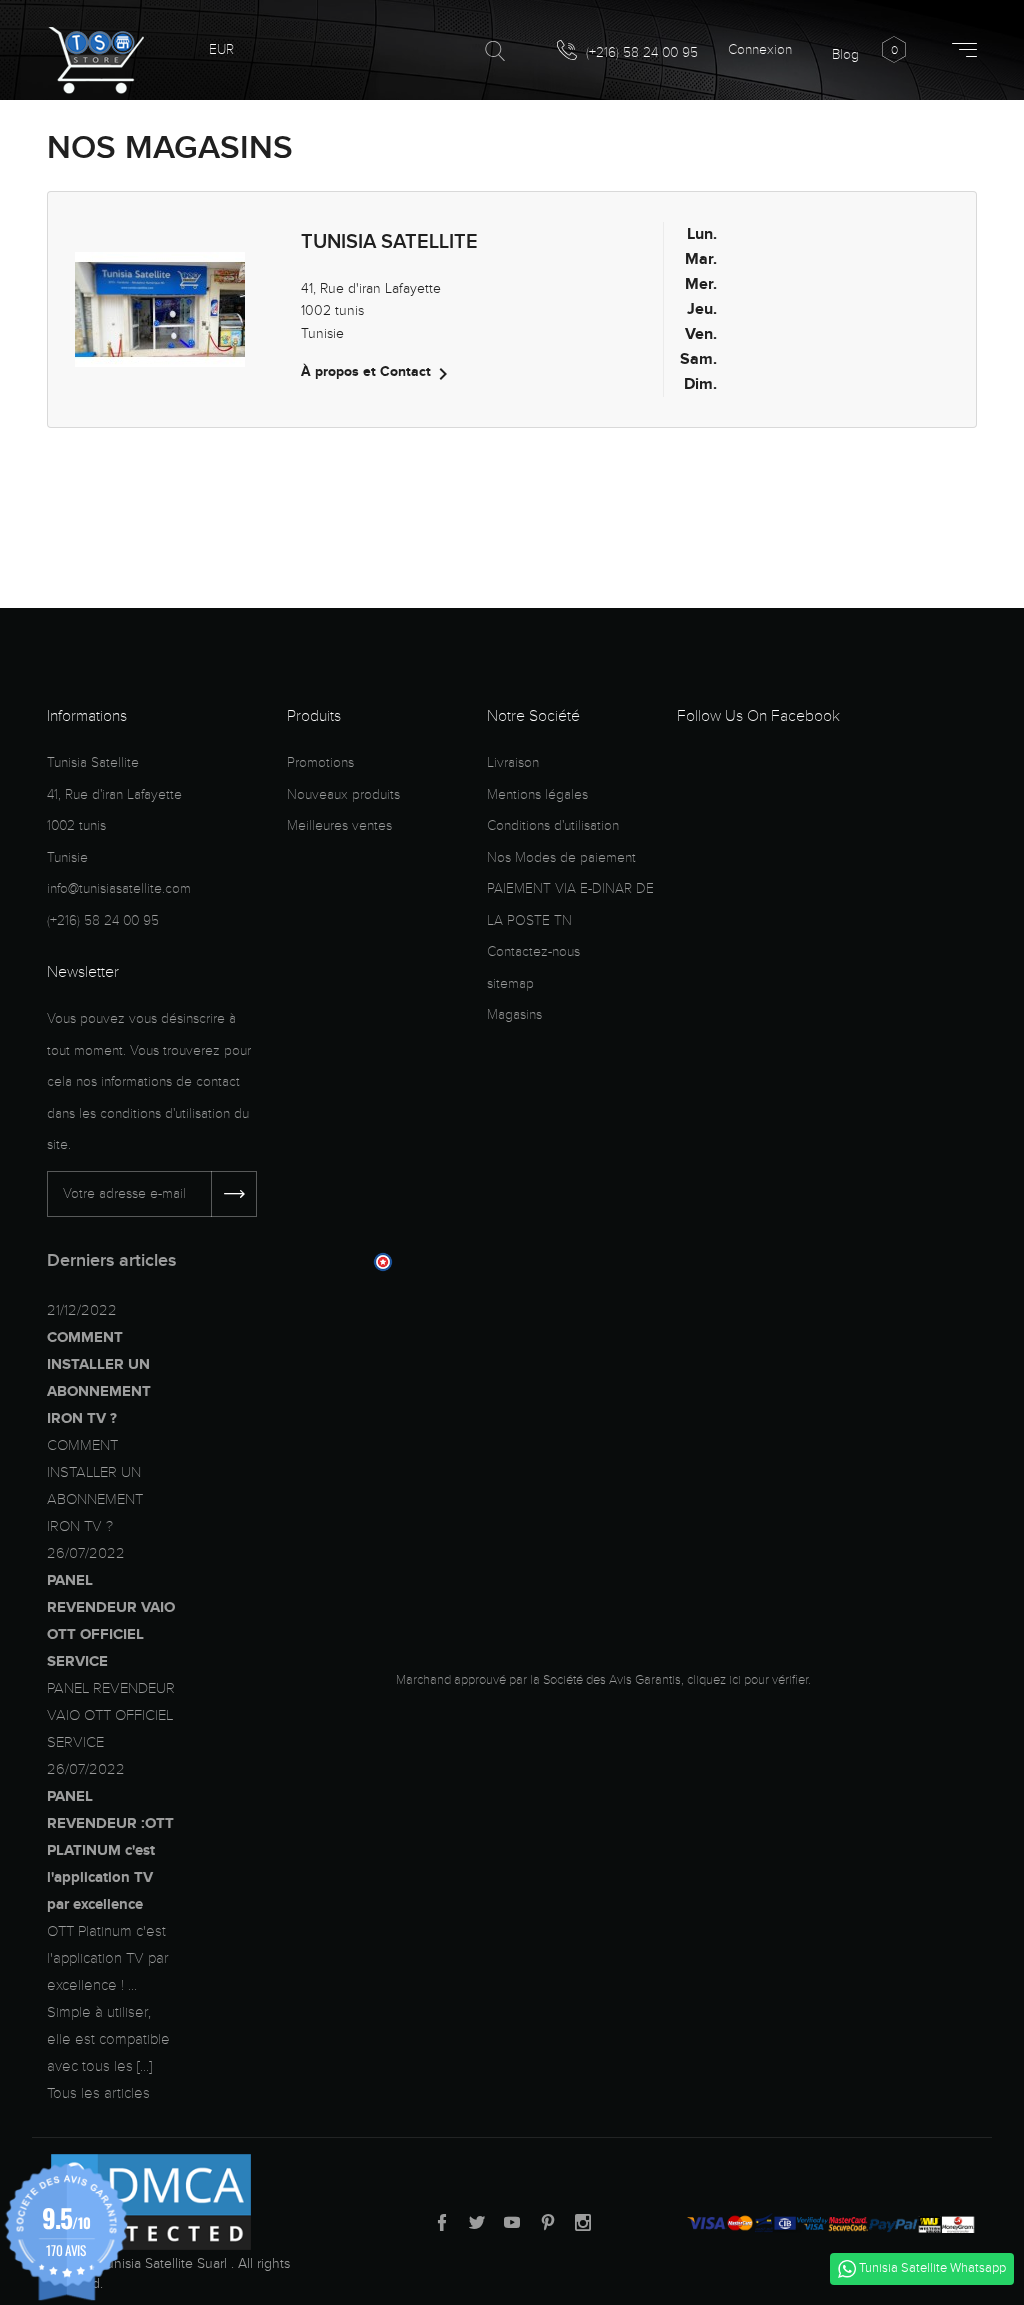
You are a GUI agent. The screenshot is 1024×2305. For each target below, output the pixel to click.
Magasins (514, 1014)
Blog (845, 54)
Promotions (320, 762)
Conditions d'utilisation (553, 825)
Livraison (513, 762)
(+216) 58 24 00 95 (640, 52)
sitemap (510, 983)
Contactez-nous (533, 951)
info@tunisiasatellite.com (119, 888)
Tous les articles (98, 2093)
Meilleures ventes (339, 825)
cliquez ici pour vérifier (747, 1680)
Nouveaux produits (343, 794)
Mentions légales (537, 794)
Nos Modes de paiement (561, 857)
